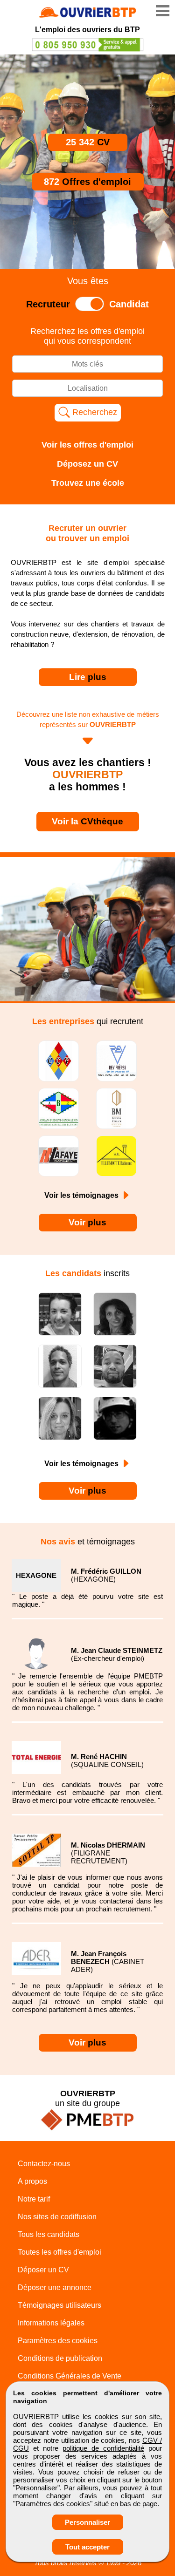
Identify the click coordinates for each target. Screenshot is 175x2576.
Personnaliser (87, 2522)
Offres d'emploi (87, 182)
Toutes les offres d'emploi (59, 2252)
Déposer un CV (43, 2270)
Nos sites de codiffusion (57, 2217)
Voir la (87, 821)
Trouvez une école (88, 483)
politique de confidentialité (103, 2448)
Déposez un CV (87, 464)
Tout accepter (87, 2547)
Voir (87, 1222)
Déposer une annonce (55, 2287)
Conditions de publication (60, 2358)
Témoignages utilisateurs (59, 2305)
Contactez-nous (44, 2164)
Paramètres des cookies (58, 2341)
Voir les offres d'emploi (87, 445)
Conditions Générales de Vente (70, 2376)
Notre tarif (34, 2199)
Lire (88, 677)
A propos (32, 2181)
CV (88, 142)
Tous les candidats (49, 2234)
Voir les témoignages (82, 1195)
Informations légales (51, 2323)
